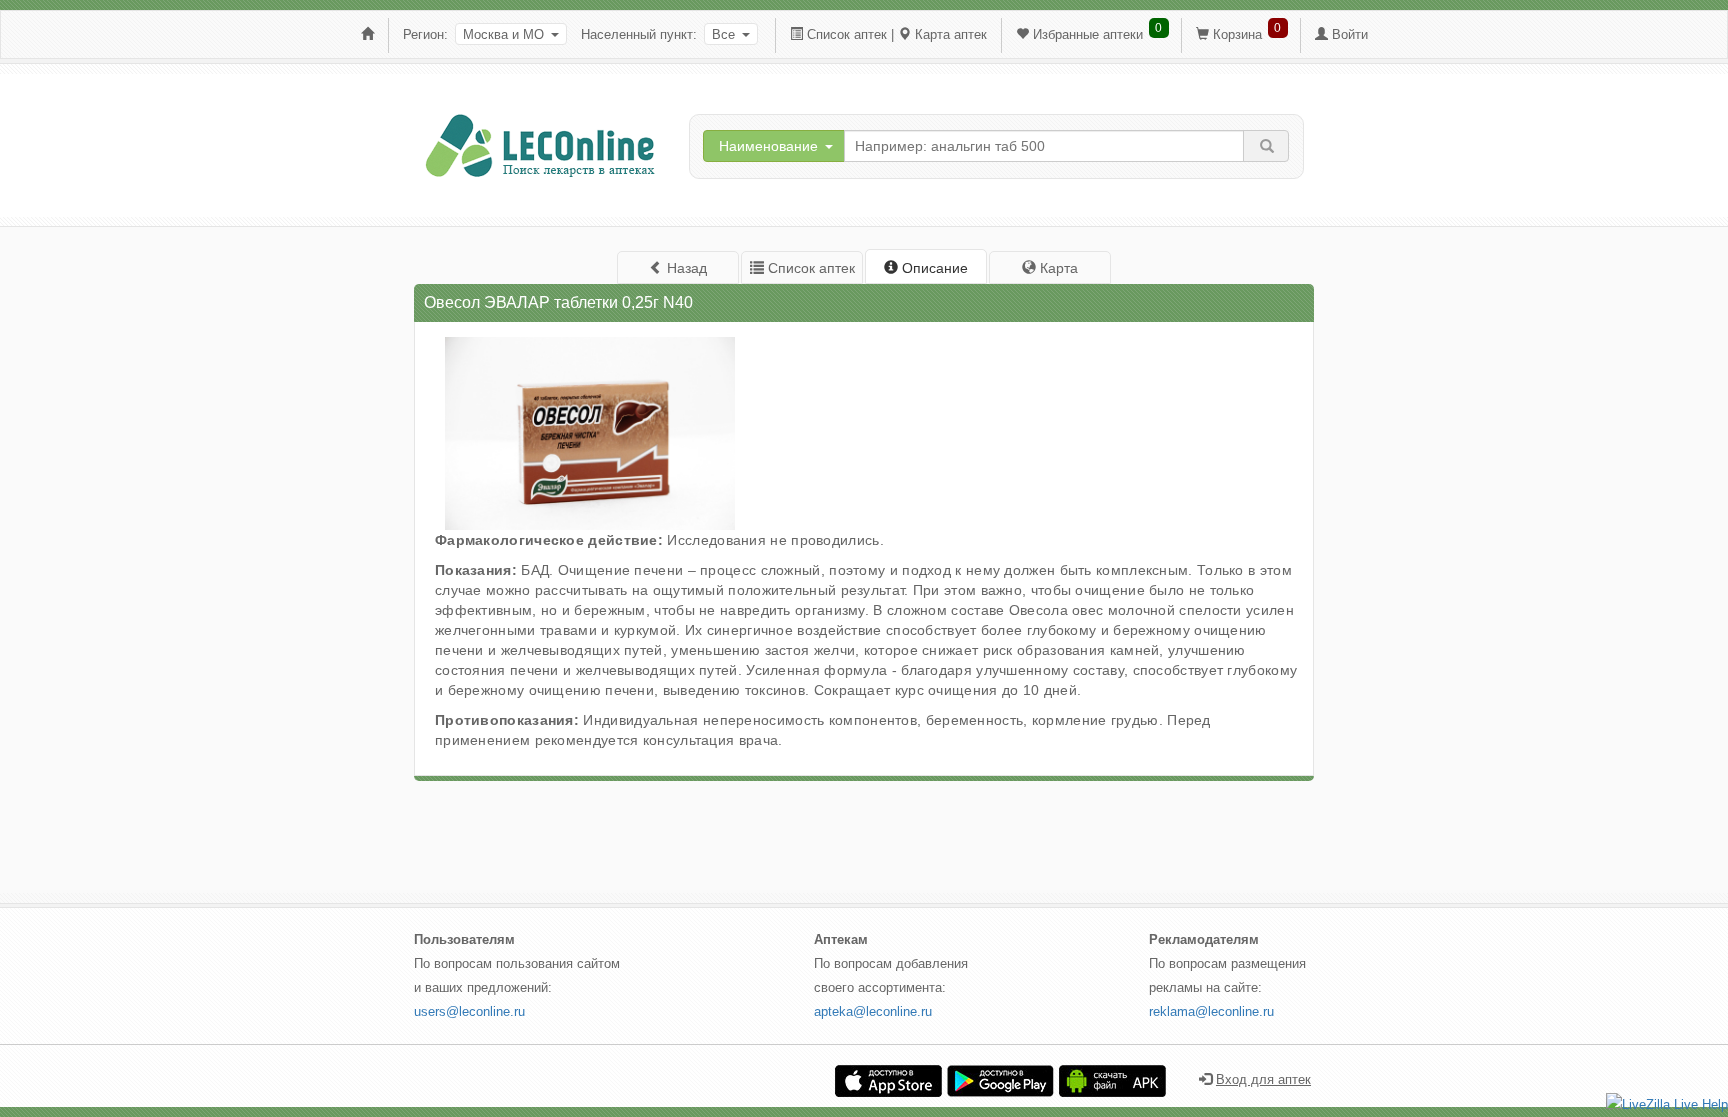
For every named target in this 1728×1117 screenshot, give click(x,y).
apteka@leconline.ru (873, 1011)
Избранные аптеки (1088, 34)
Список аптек (847, 34)
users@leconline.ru (469, 1011)
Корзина (1237, 34)
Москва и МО (503, 34)
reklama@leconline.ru (1211, 1011)
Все (723, 34)
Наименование (768, 146)
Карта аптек (951, 34)
